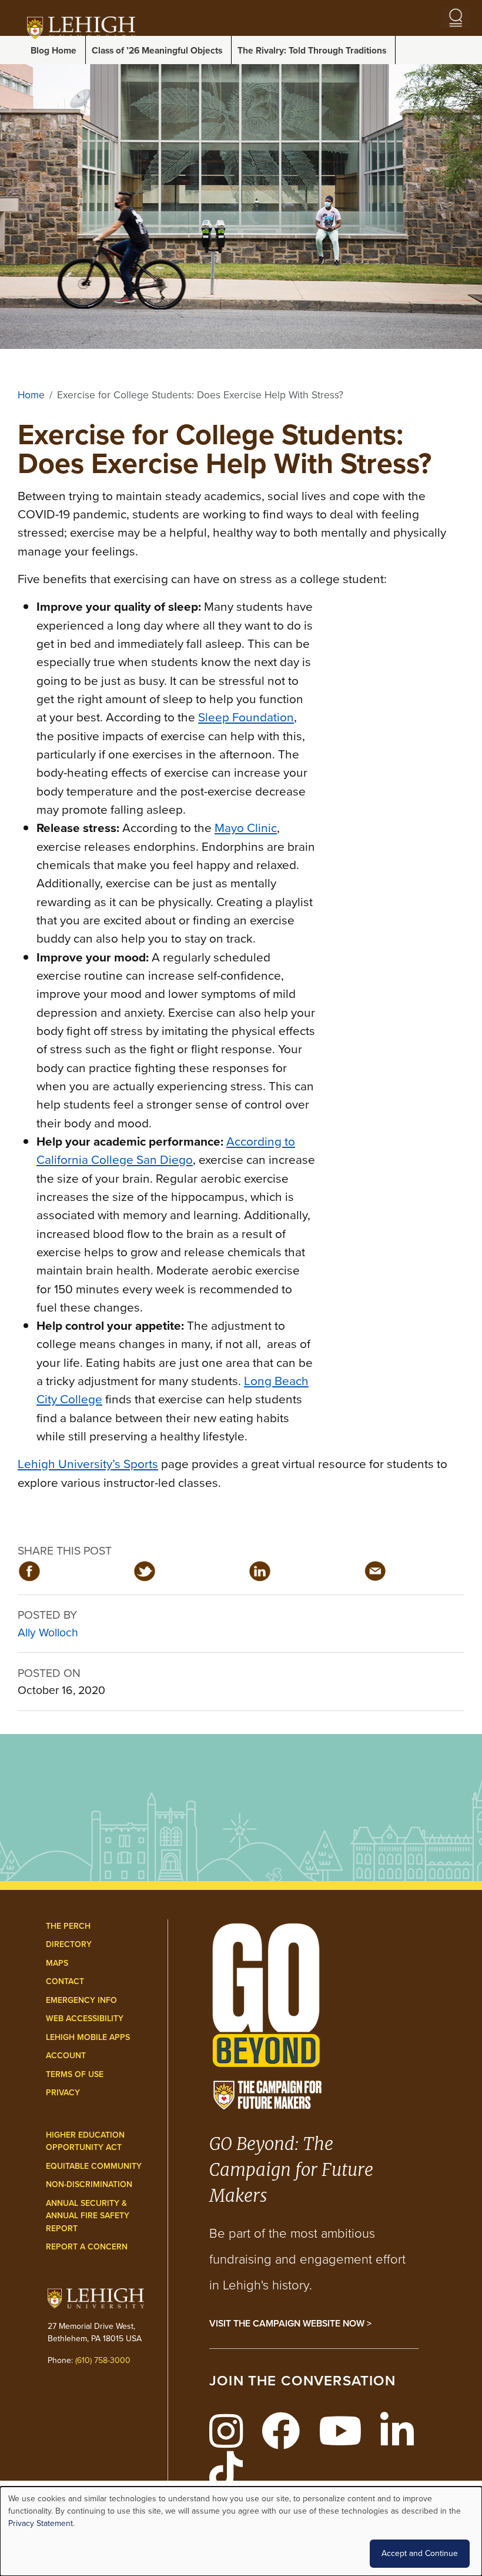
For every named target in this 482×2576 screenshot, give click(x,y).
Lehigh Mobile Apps (88, 2037)
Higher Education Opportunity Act (85, 2141)
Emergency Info (81, 2000)
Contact (65, 1981)
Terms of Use (75, 2074)
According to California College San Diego (166, 1150)
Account (66, 2056)
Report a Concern (87, 2247)
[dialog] (241, 2531)
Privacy (63, 2093)
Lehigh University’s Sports (88, 1464)
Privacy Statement (41, 2523)
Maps (57, 1963)
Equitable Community (94, 2166)
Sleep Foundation (246, 717)
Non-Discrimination (89, 2184)
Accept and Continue (420, 2553)
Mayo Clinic (246, 828)
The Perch (68, 1926)
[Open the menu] (456, 18)
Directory (69, 1944)
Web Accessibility (85, 2018)
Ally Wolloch (48, 1633)
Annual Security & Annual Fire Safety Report (88, 2216)
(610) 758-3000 (103, 2360)
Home (31, 395)
